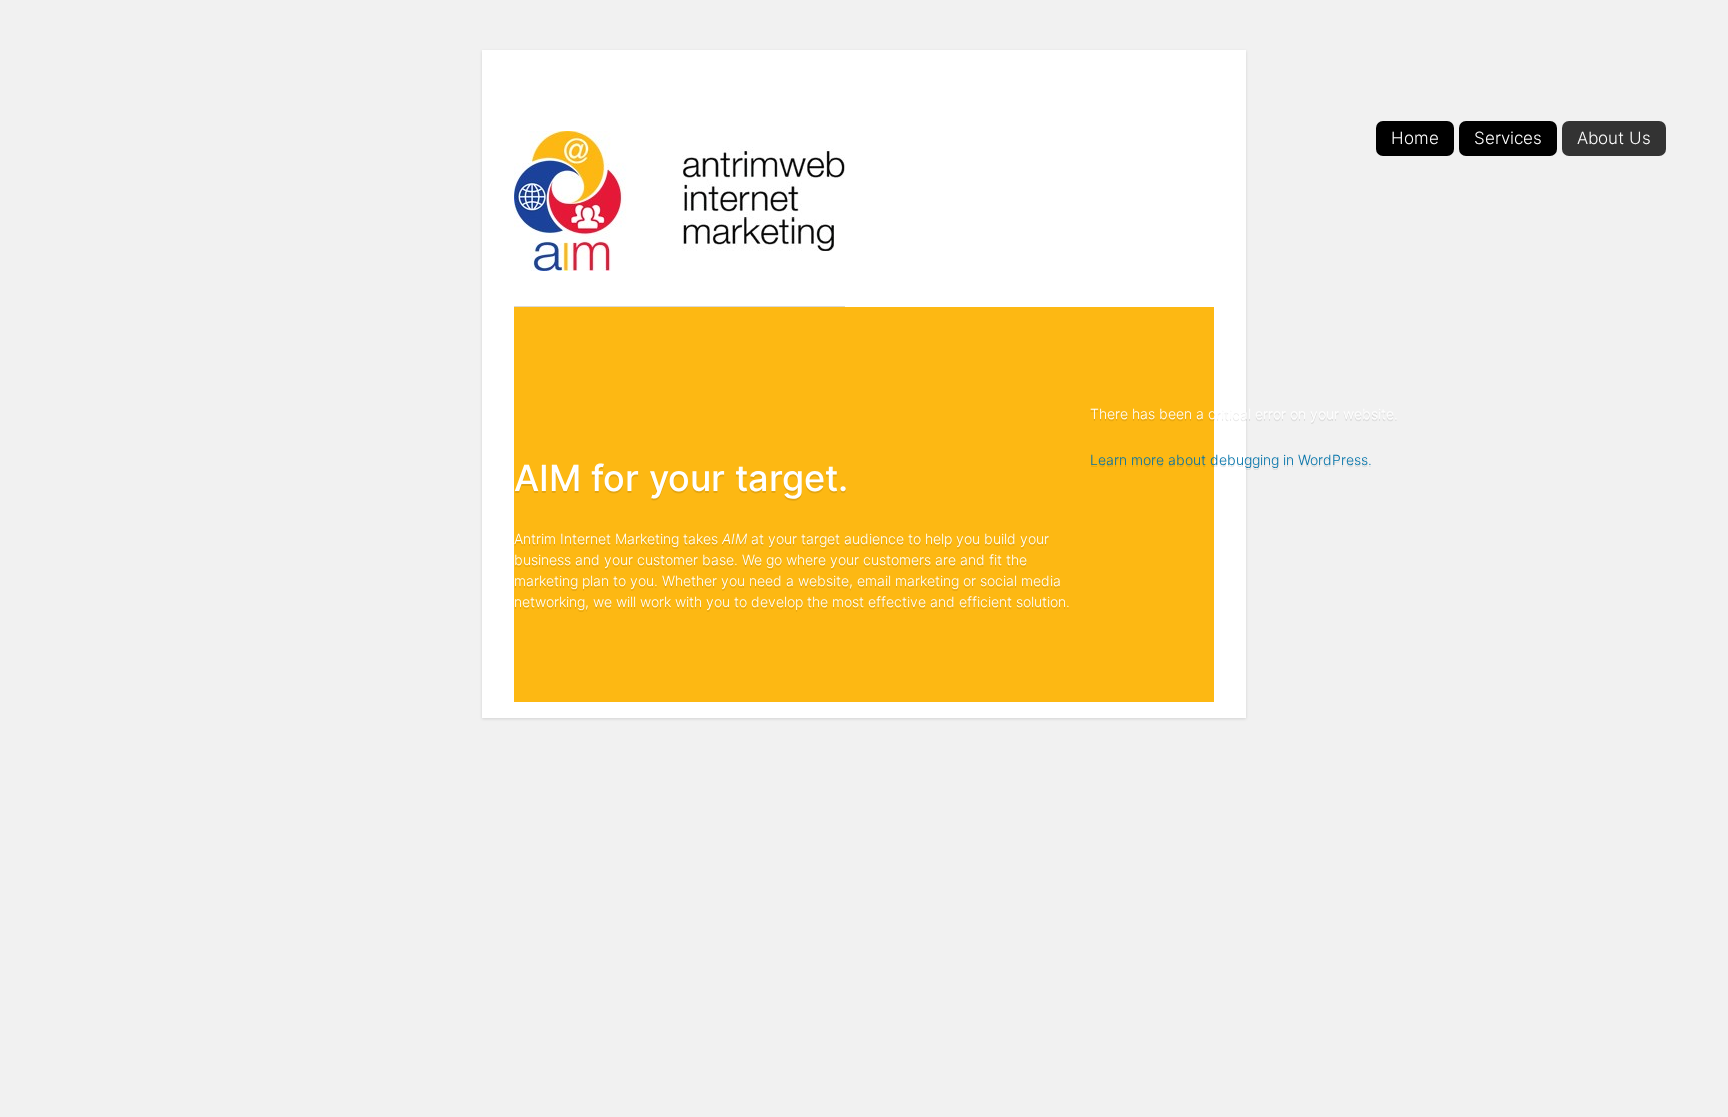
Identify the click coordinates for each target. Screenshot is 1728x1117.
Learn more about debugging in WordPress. (1231, 459)
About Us (1614, 138)
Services (1508, 138)
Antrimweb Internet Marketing (679, 201)
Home (1415, 138)
